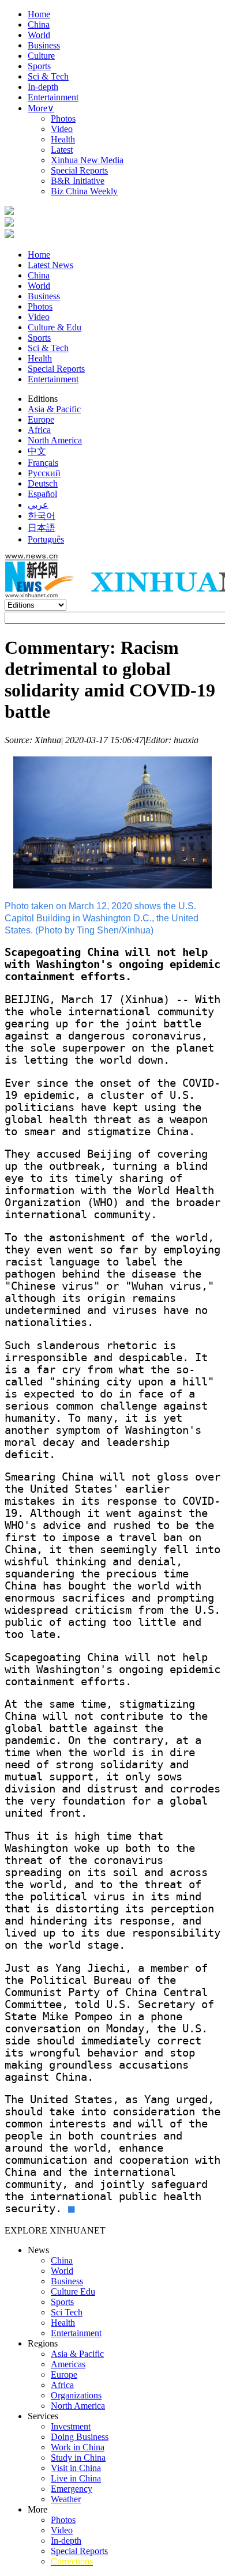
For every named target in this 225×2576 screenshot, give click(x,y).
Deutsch (43, 483)
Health (63, 139)
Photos (63, 118)
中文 (37, 451)
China (39, 25)
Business (44, 45)
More (41, 108)
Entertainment (53, 97)
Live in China (76, 2478)
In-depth (43, 87)
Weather (66, 2499)
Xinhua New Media (87, 160)
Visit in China (76, 2468)
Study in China (78, 2458)
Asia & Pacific (54, 409)
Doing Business (80, 2437)
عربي (38, 505)
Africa (39, 430)
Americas (68, 2364)
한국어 (42, 516)
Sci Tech (67, 2312)
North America (55, 440)
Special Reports (79, 170)
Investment (71, 2426)
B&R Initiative (78, 181)
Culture (41, 56)
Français (43, 463)
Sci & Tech (48, 76)
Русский (44, 473)
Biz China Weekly (84, 191)
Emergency (72, 2489)
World (39, 35)
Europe (41, 419)
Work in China (78, 2447)
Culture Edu (73, 2291)
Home (39, 14)
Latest (62, 150)
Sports (39, 66)
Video (62, 129)
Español (42, 494)
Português (46, 539)
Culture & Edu (55, 327)
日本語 (42, 528)
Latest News (50, 265)
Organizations (76, 2395)
